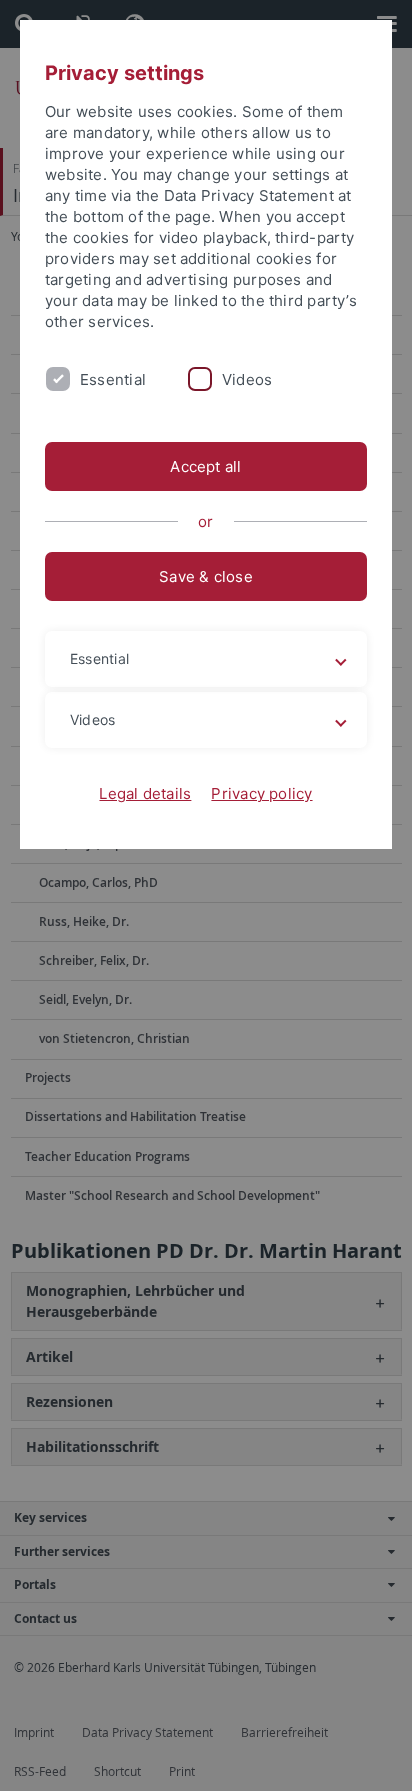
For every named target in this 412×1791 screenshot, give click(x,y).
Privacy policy (261, 793)
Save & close (206, 576)
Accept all (205, 466)
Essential (113, 379)
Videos (247, 379)
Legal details (145, 793)
